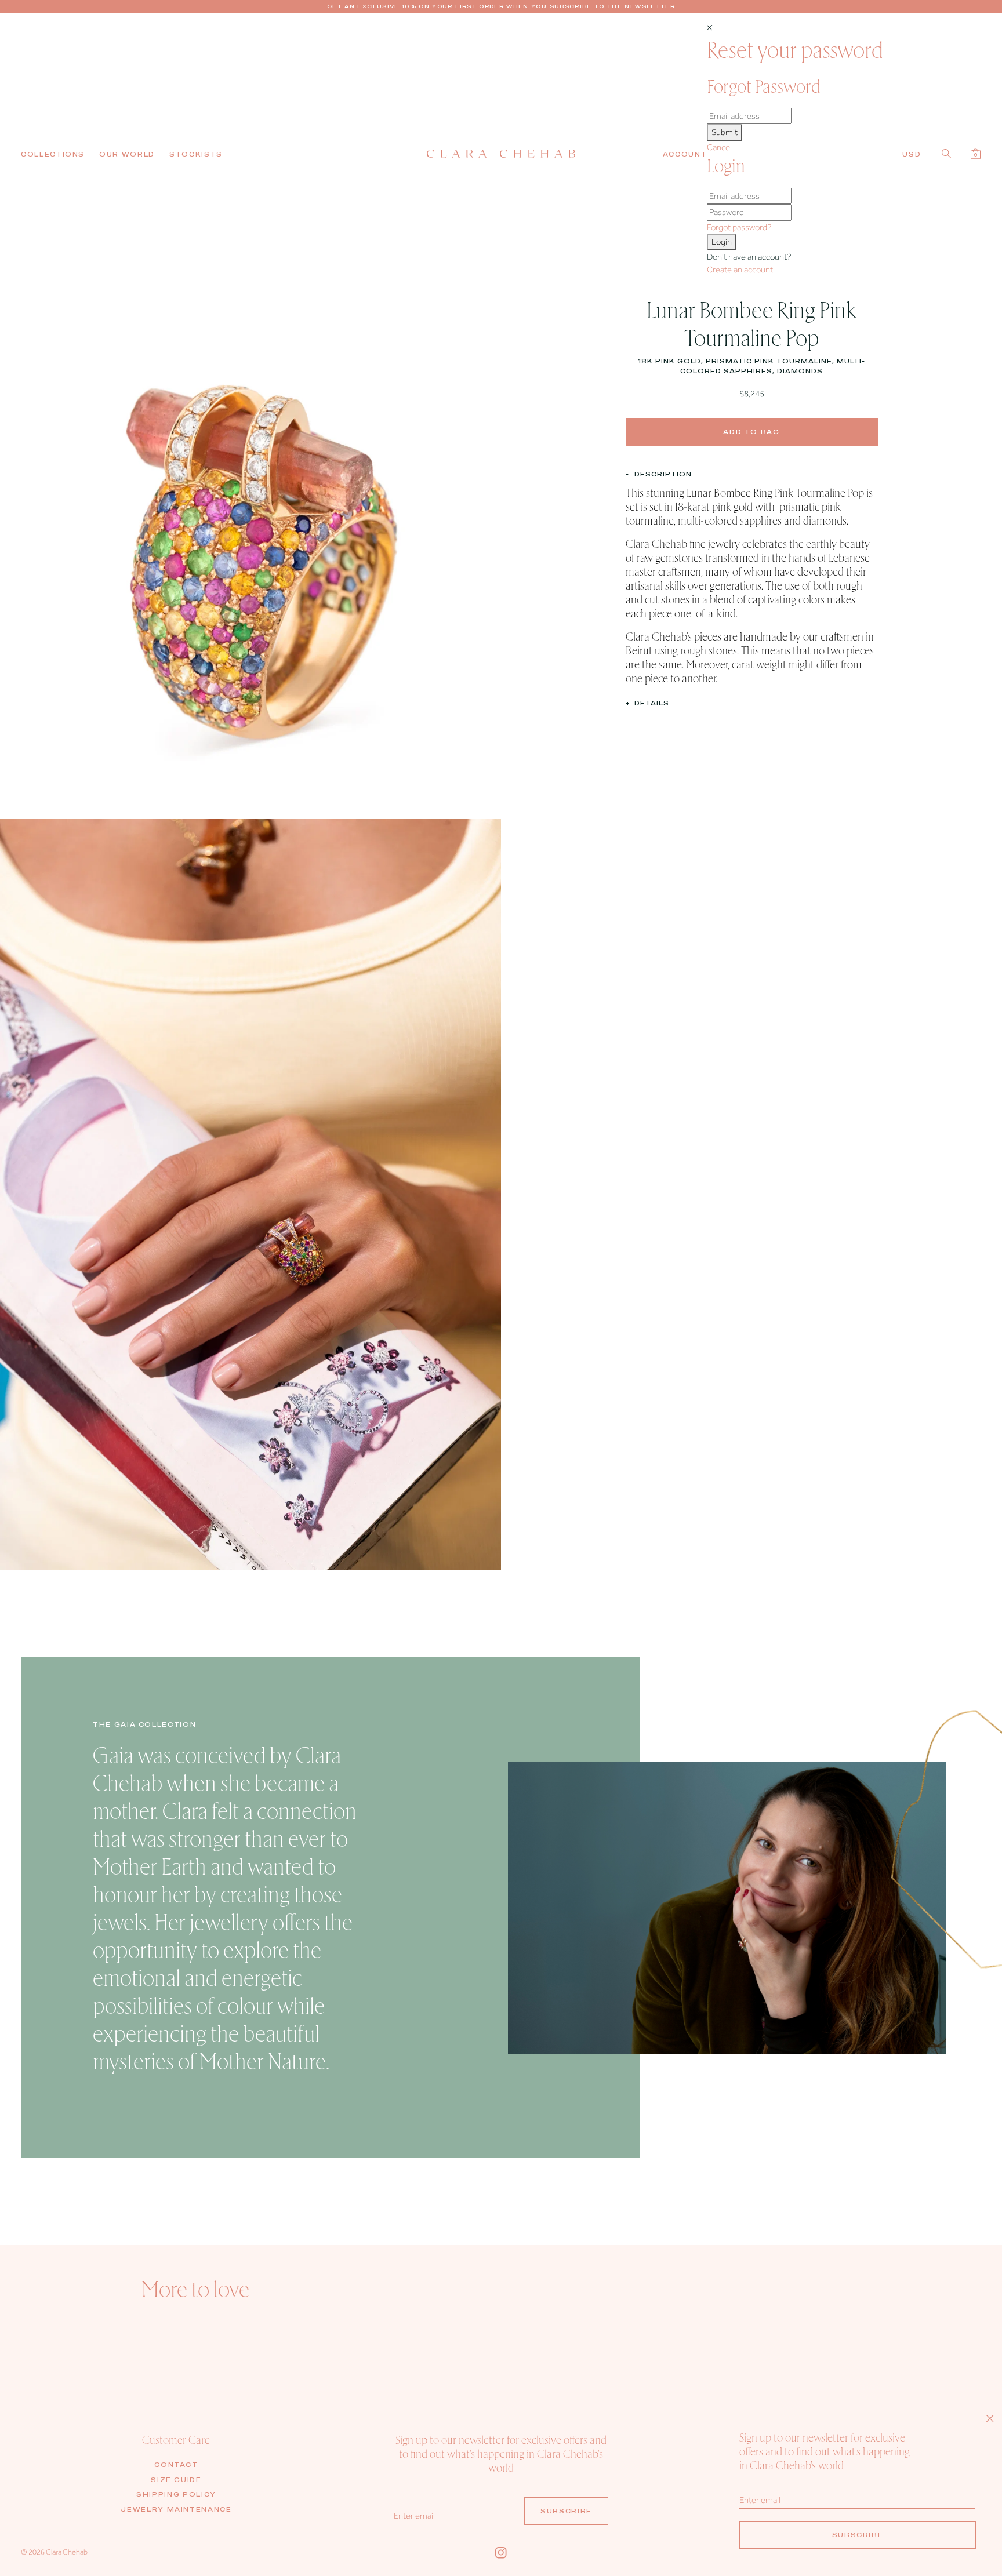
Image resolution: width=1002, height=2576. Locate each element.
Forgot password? (739, 227)
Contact (176, 2465)
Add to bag (752, 431)
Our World (127, 154)
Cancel (719, 147)
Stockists (196, 154)
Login (722, 242)
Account (685, 154)
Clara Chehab (67, 2552)
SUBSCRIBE (566, 2511)
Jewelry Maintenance (176, 2509)
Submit (725, 132)
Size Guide (176, 2480)
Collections (53, 154)
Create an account (740, 270)
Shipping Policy (176, 2494)
